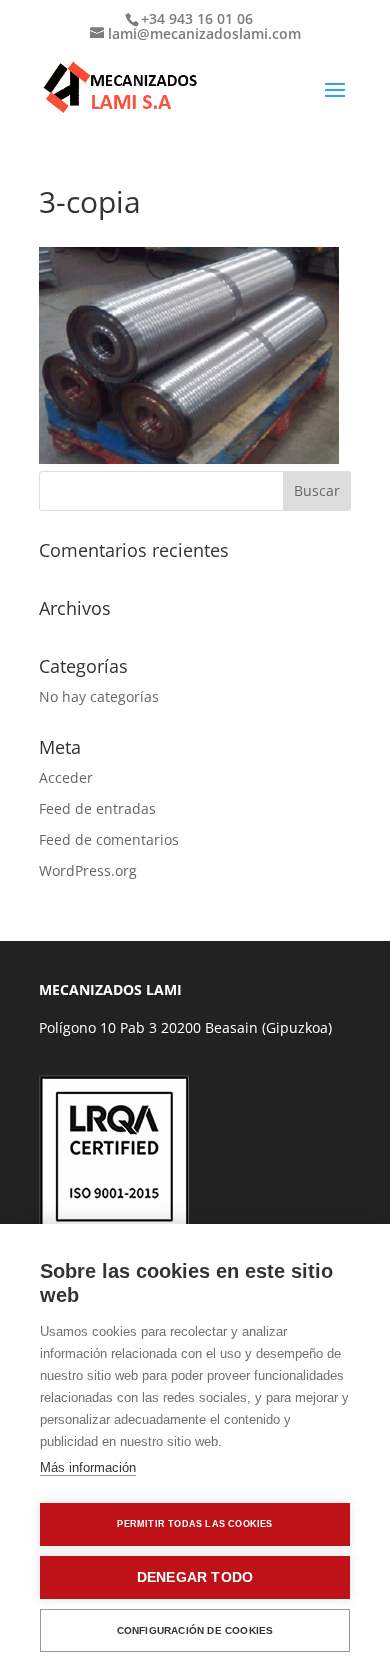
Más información (88, 1467)
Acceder (66, 777)
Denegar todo (195, 1577)
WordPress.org (88, 870)
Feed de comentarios (109, 839)
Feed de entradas (97, 808)
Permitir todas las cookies (194, 1524)
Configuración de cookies (195, 1630)
